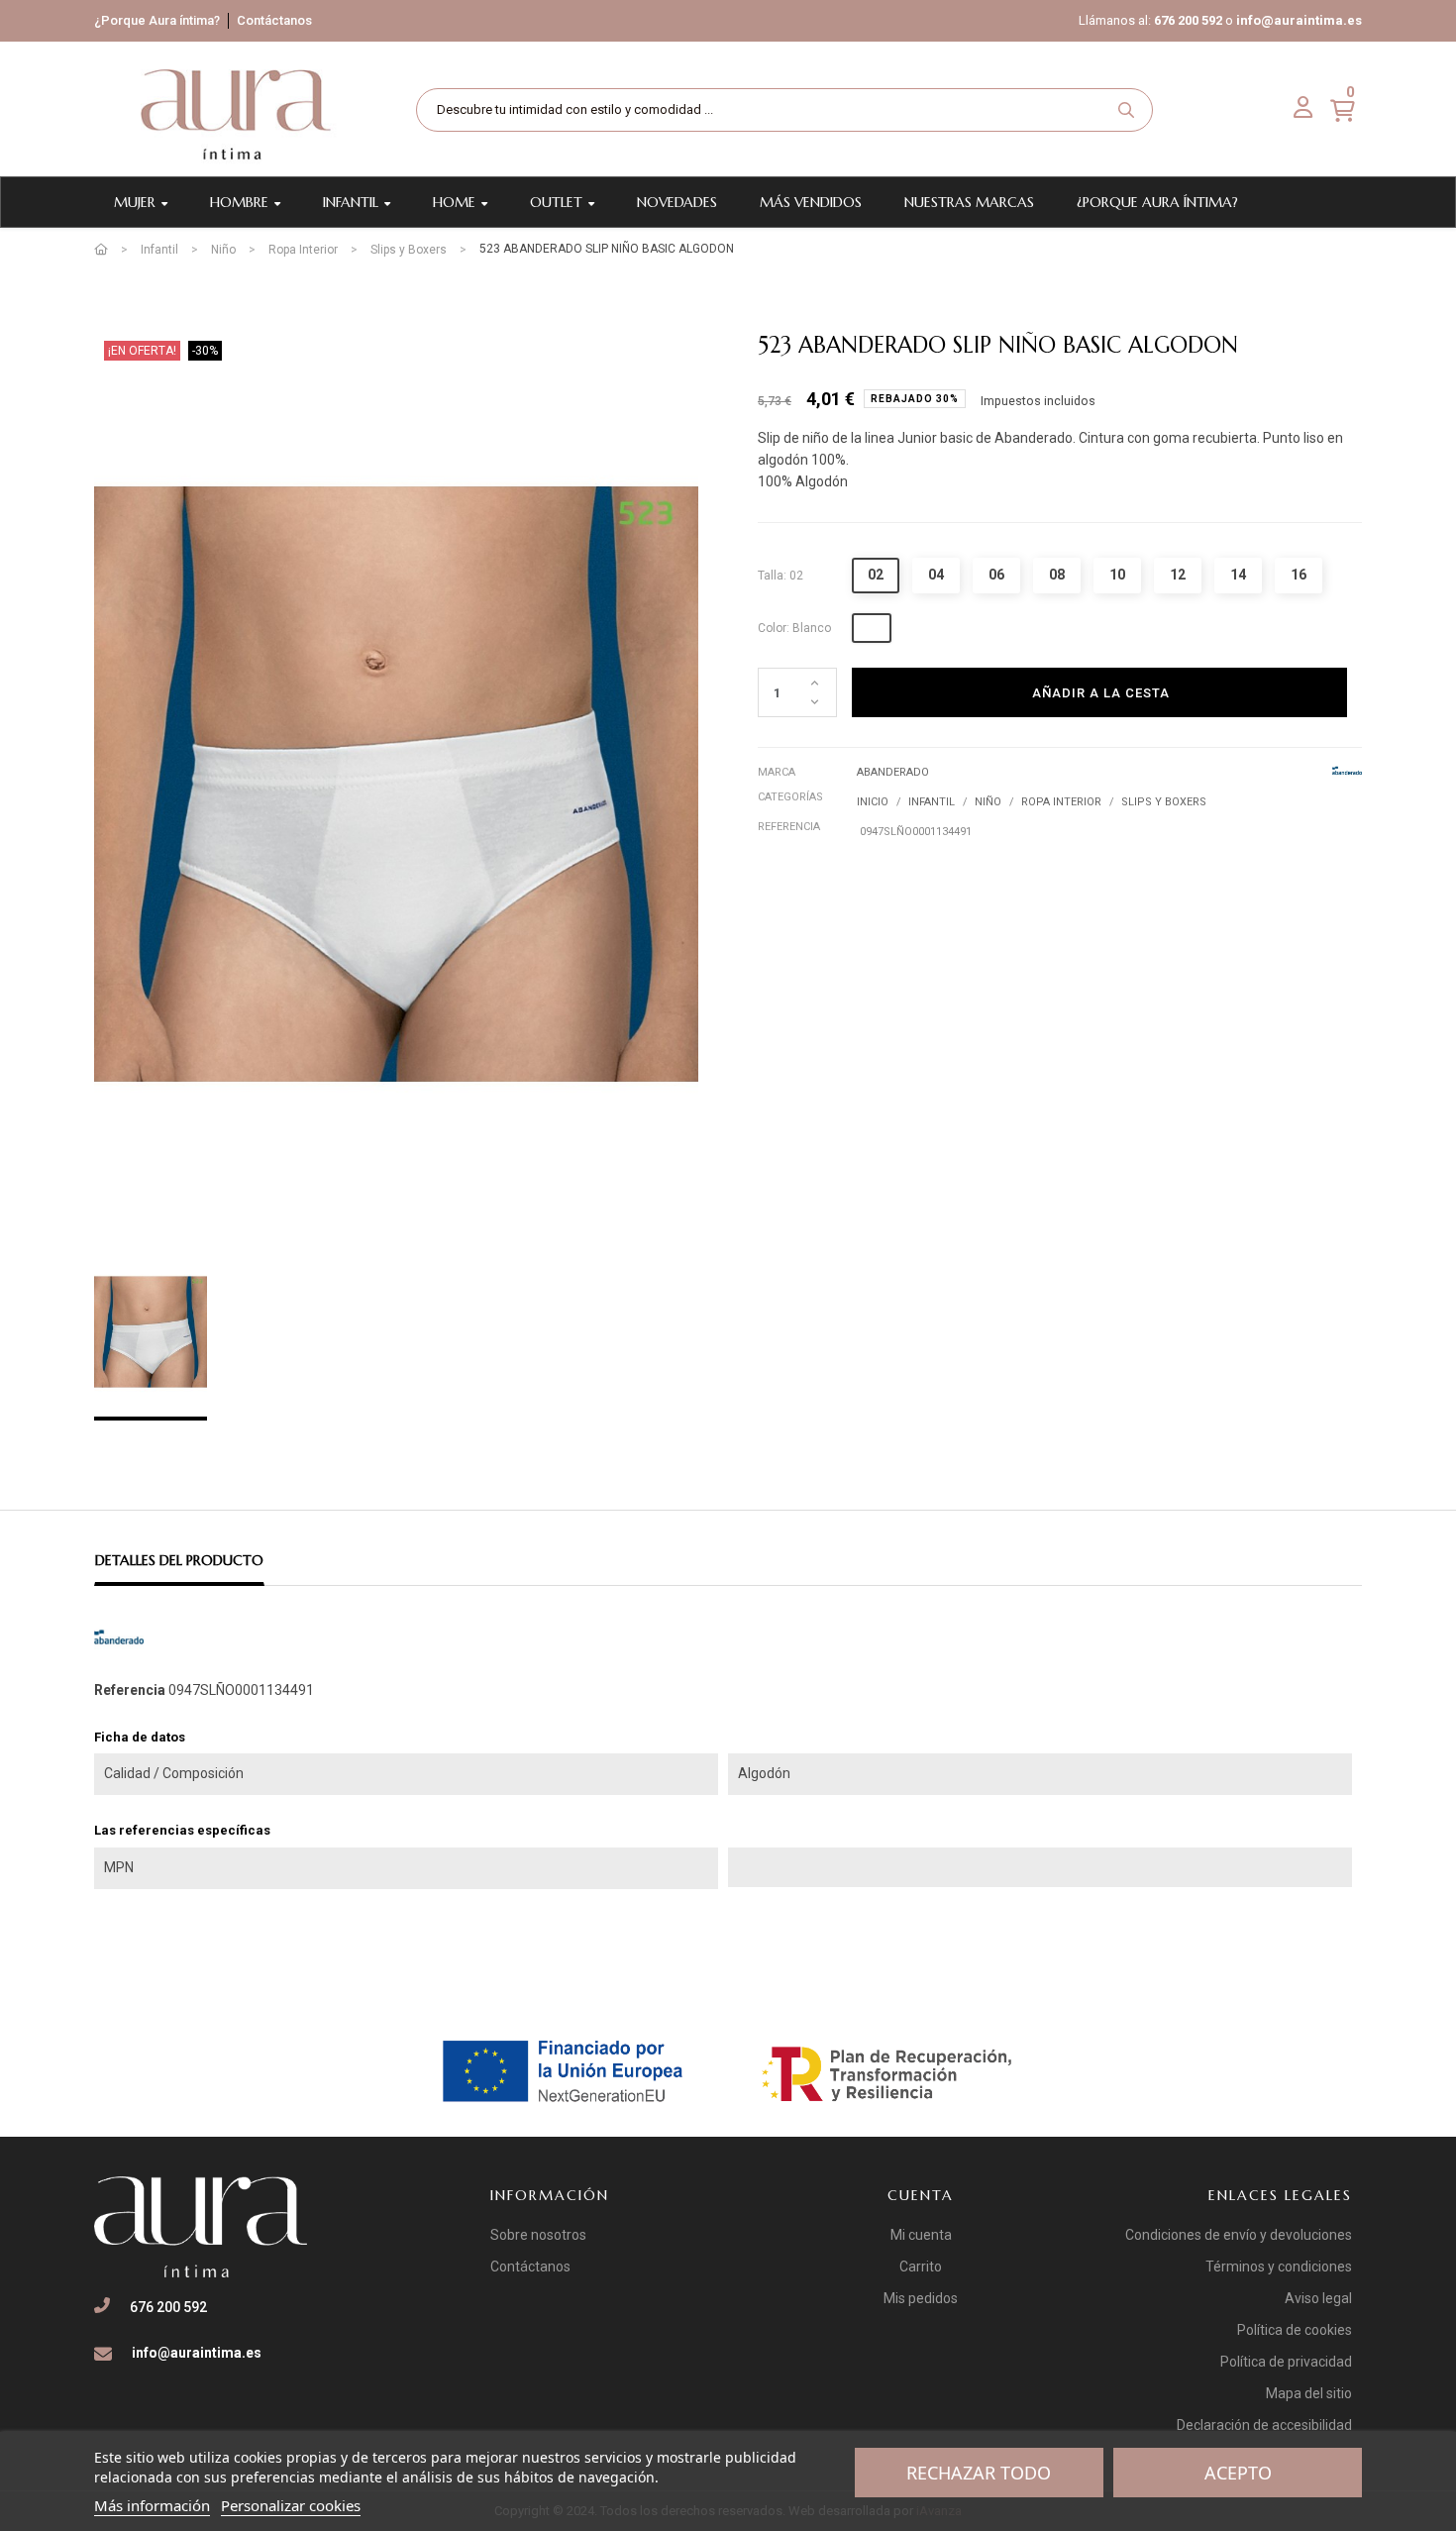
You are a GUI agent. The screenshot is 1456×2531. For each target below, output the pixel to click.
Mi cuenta (921, 2235)
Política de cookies (1295, 2330)
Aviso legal (1318, 2298)
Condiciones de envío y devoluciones (1239, 2235)
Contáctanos (274, 20)
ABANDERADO (893, 772)
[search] (1126, 110)
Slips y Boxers (1164, 802)
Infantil (932, 802)
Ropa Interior (1061, 802)
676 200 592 (1188, 20)
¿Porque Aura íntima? (157, 20)
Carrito (921, 2267)
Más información (152, 2505)
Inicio (873, 802)
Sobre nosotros (538, 2235)
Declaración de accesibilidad (1264, 2425)
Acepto (1238, 2473)
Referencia (789, 827)
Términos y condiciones (1279, 2267)
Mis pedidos (921, 2298)
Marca (777, 772)
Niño (988, 802)
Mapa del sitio (1309, 2393)
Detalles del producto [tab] (179, 1560)
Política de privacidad (1286, 2362)
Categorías (790, 797)
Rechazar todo (979, 2473)
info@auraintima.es (1299, 20)
